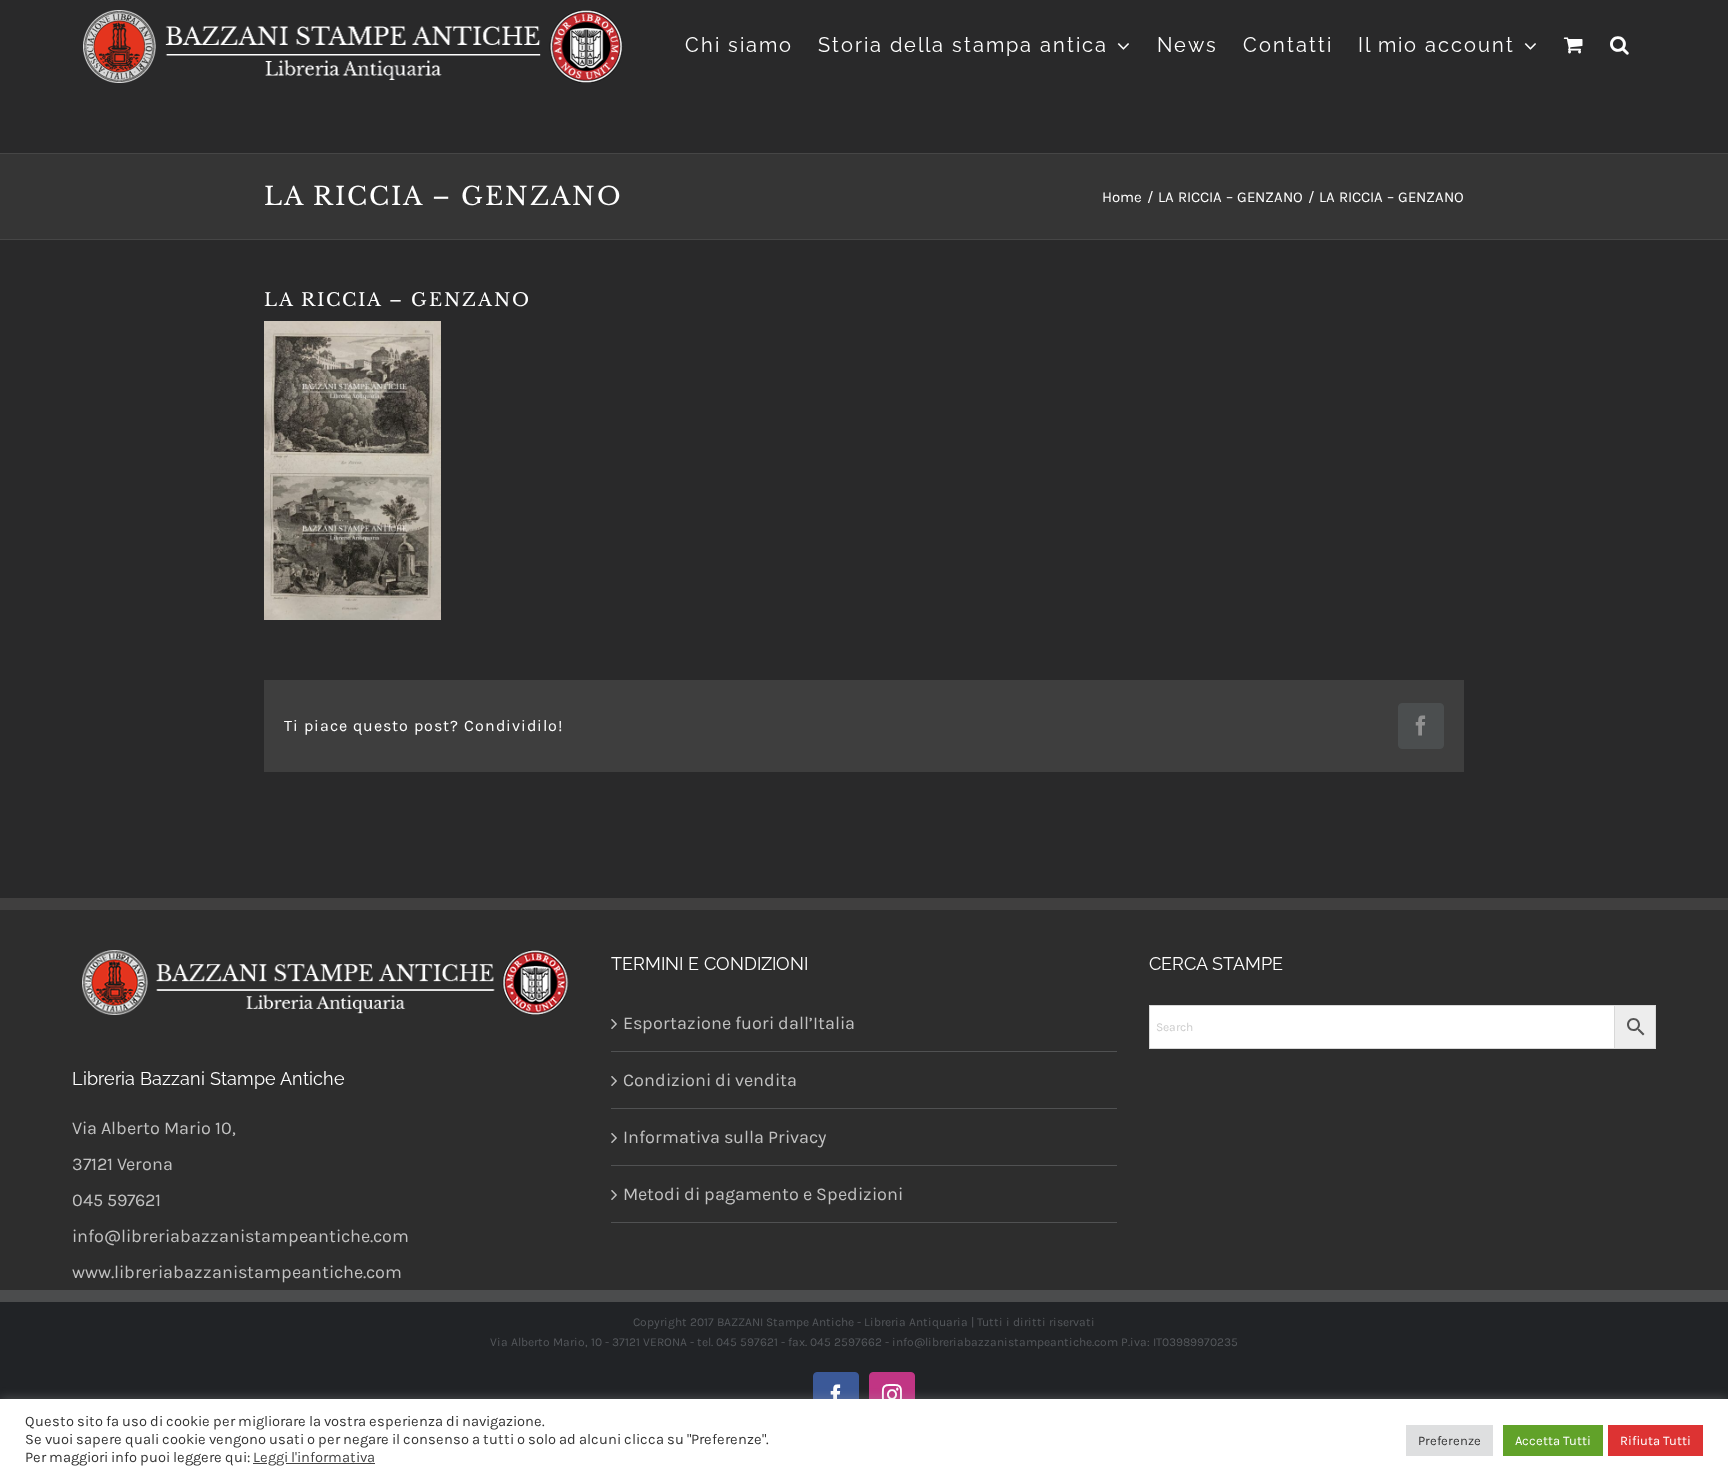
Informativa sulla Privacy (724, 1137)
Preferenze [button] (1449, 1440)
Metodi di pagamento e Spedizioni (763, 1194)
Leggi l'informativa (314, 1457)
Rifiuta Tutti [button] (1655, 1440)
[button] (1620, 42)
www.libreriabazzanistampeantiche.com (237, 1272)
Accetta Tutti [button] (1553, 1440)
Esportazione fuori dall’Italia (739, 1023)
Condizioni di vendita (710, 1080)
